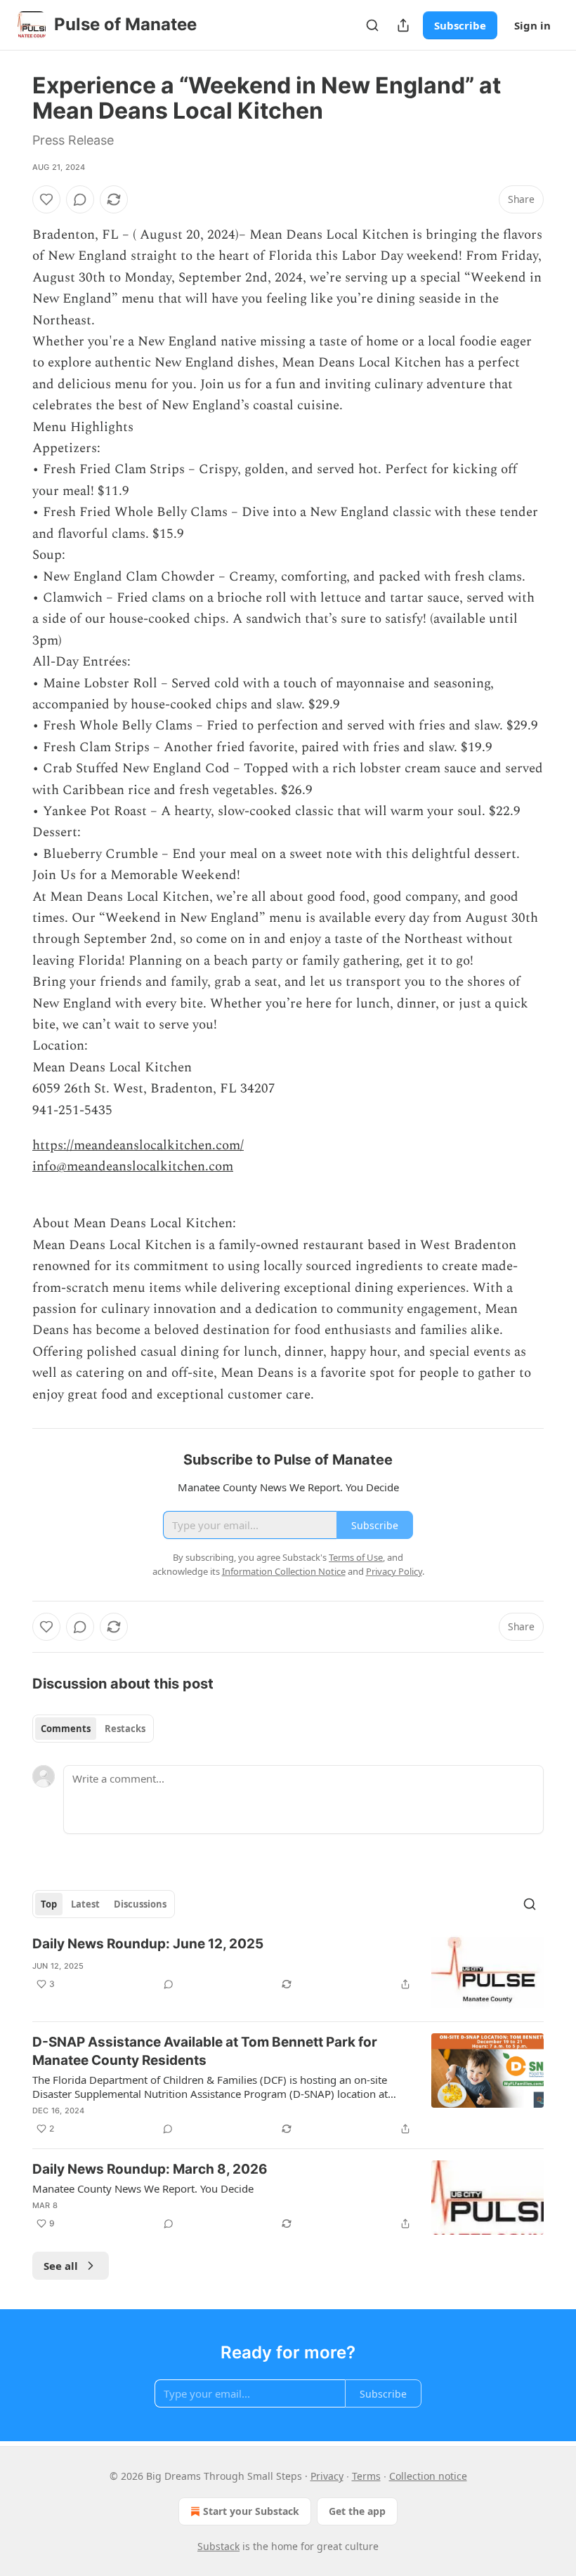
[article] (288, 1973)
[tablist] (93, 1729)
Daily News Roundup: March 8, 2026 (150, 2169)
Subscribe (460, 25)
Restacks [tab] (125, 1729)
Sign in (532, 25)
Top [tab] (49, 1904)
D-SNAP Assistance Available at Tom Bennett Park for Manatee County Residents (205, 2051)
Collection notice (428, 2476)
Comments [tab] (66, 1729)
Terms (366, 2476)
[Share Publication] (403, 25)
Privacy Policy (394, 1571)
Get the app (357, 2511)
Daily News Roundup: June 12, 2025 (148, 1944)
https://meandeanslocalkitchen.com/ (138, 1145)
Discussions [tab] (140, 1904)
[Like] (46, 199)
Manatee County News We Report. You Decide (143, 2188)
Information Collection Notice (284, 1571)
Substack (218, 2546)
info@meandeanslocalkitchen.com (133, 1167)
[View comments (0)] (80, 199)
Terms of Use (356, 1557)
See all (61, 2266)
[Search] (372, 25)
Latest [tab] (85, 1904)
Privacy (327, 2476)
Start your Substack (251, 2511)
